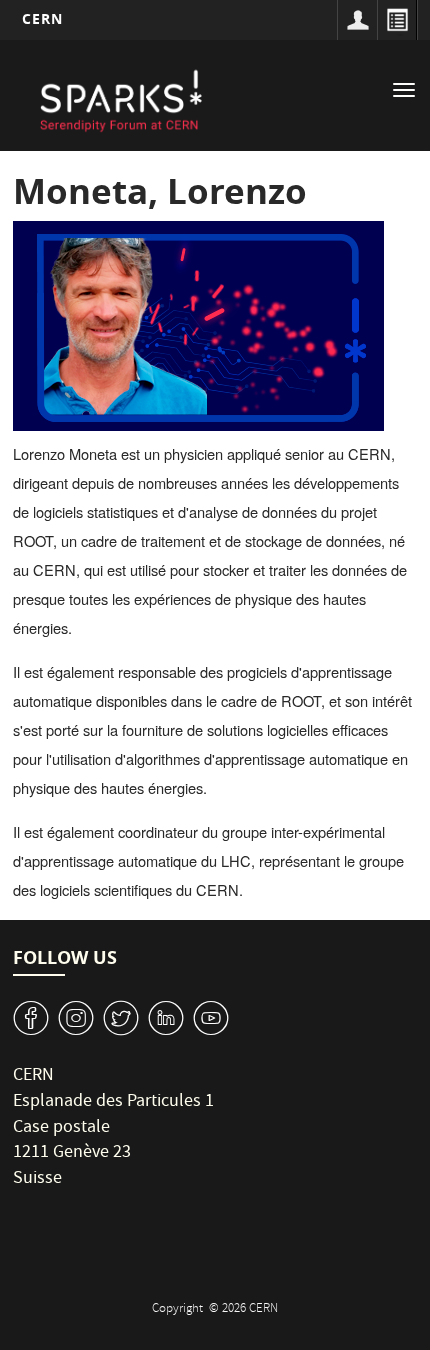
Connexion (357, 20)
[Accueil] (119, 98)
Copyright (179, 1309)
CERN (42, 18)
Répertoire (397, 20)
